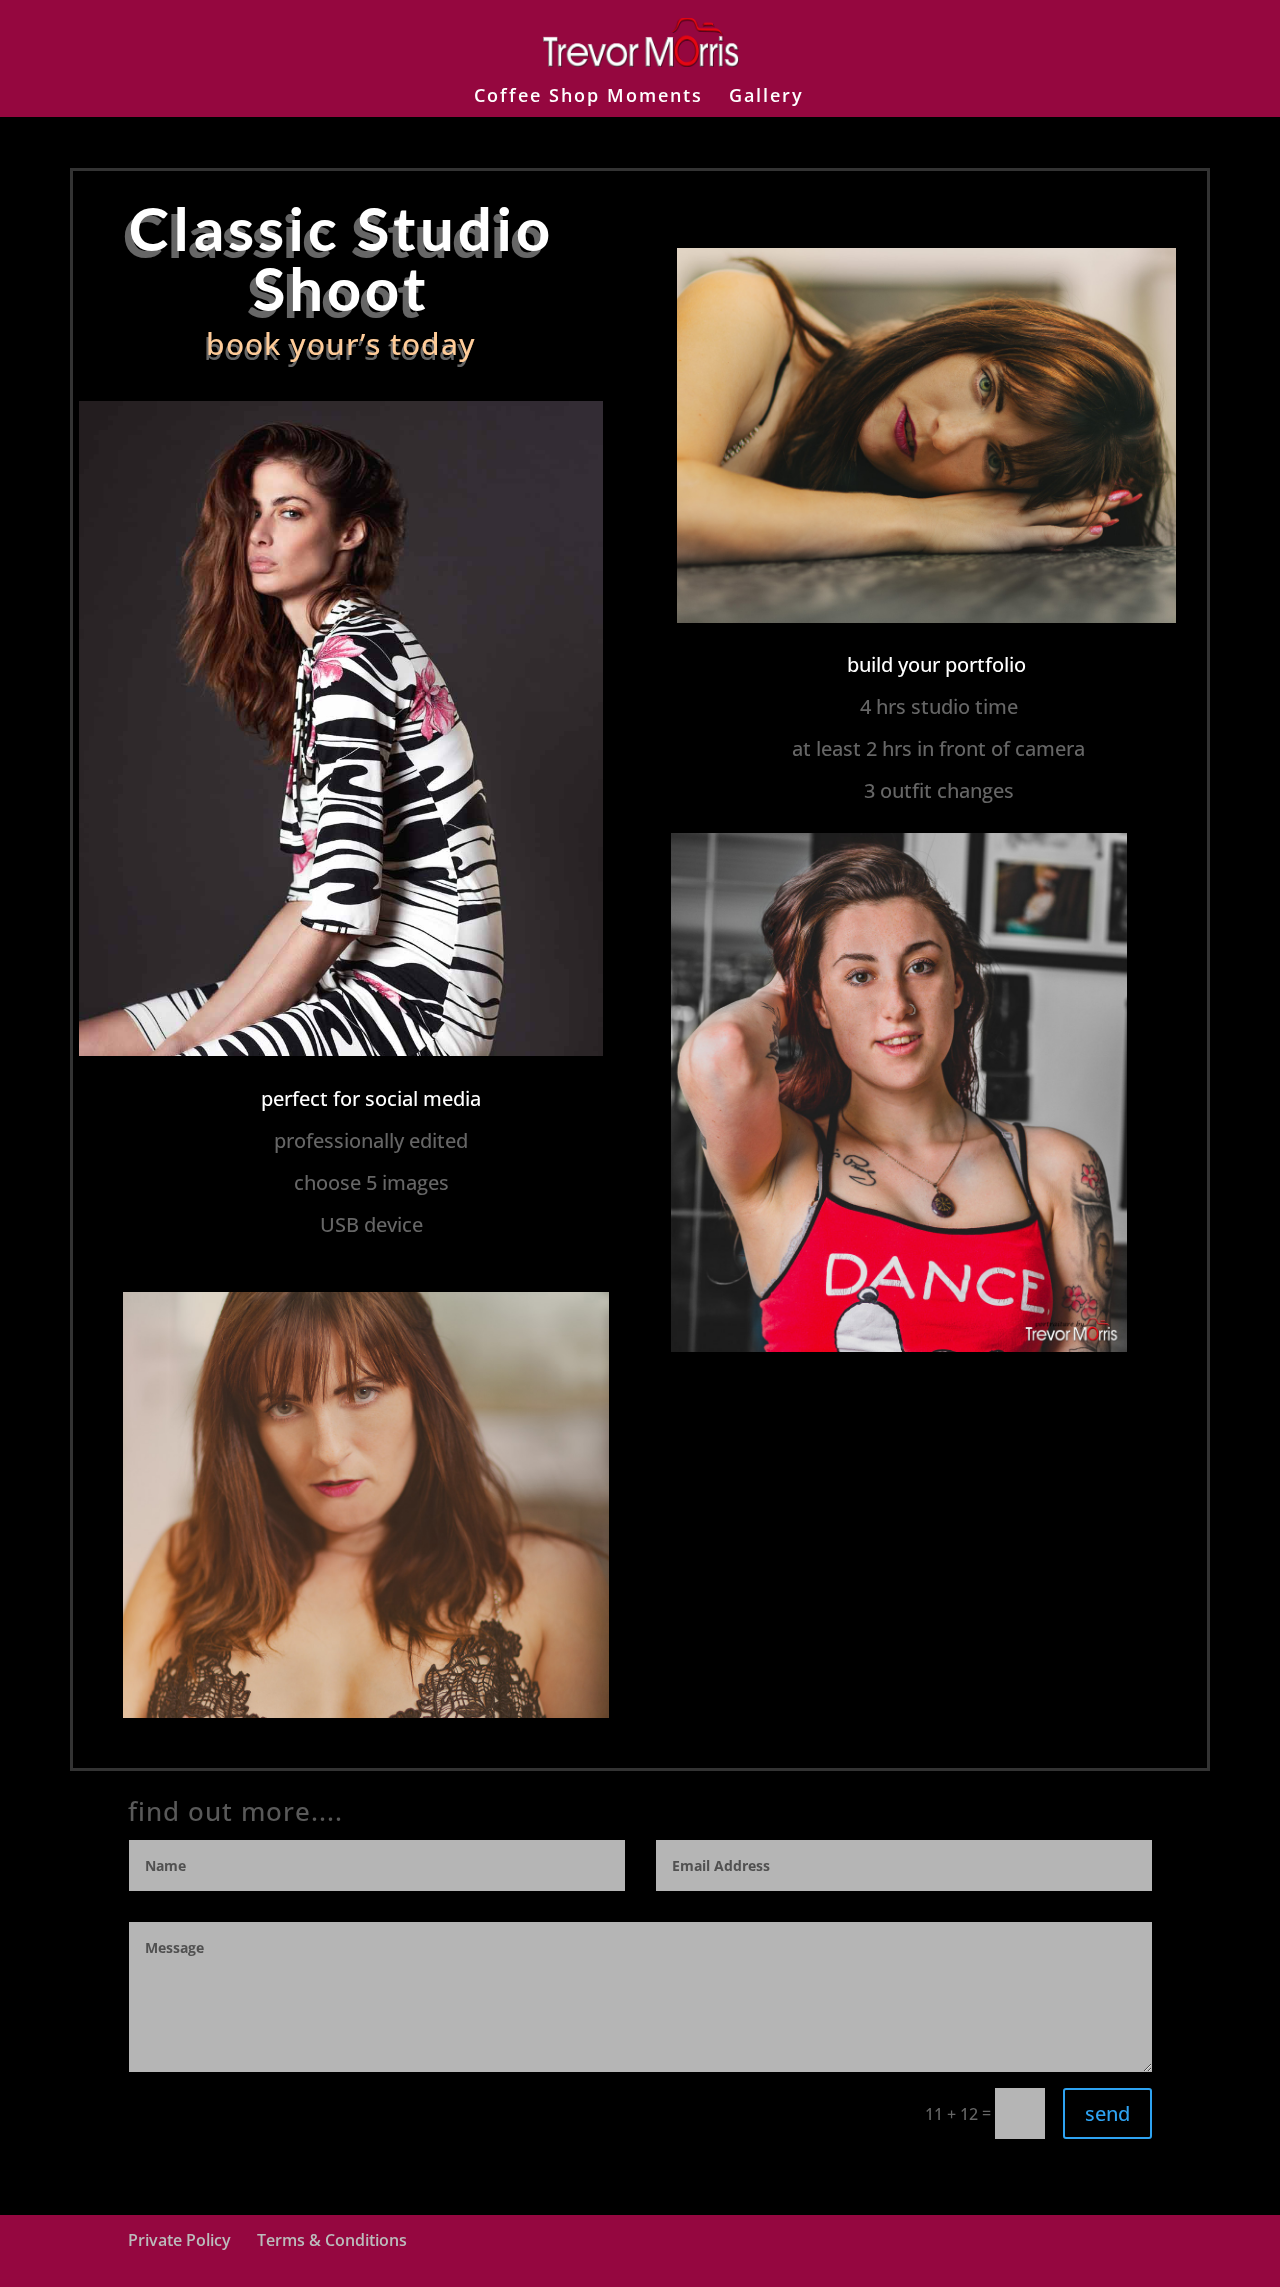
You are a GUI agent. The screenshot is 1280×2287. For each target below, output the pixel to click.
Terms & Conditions (332, 2240)
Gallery (766, 97)
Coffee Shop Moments (588, 97)
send (1107, 2113)
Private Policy (179, 2240)
